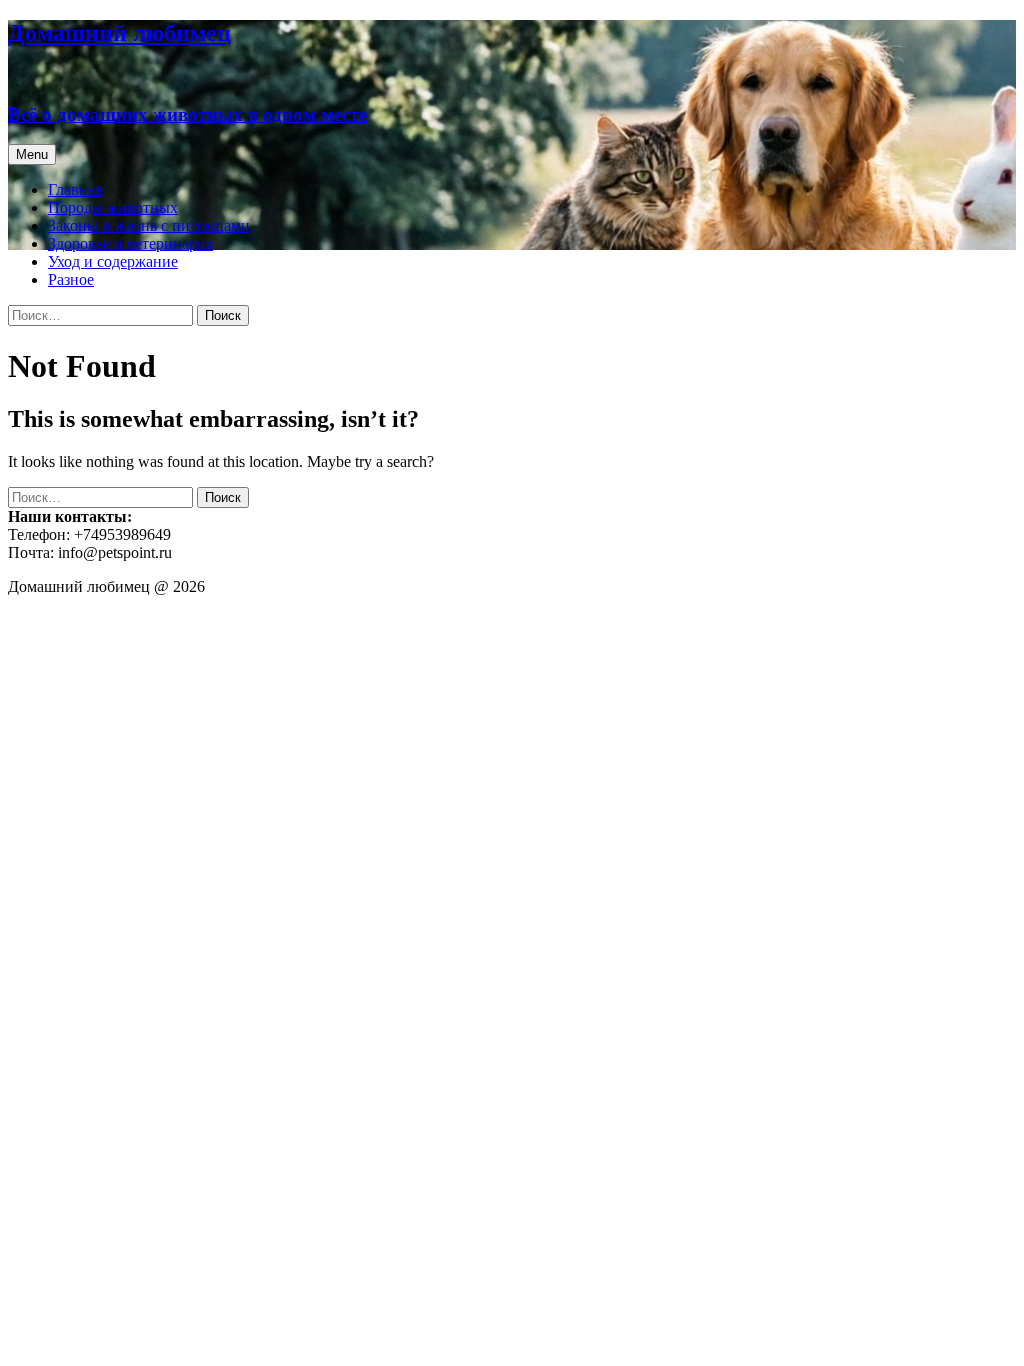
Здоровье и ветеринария (130, 243)
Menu (32, 154)
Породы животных (113, 207)
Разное (71, 279)
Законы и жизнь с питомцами (149, 225)
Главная (75, 189)
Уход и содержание (113, 261)
